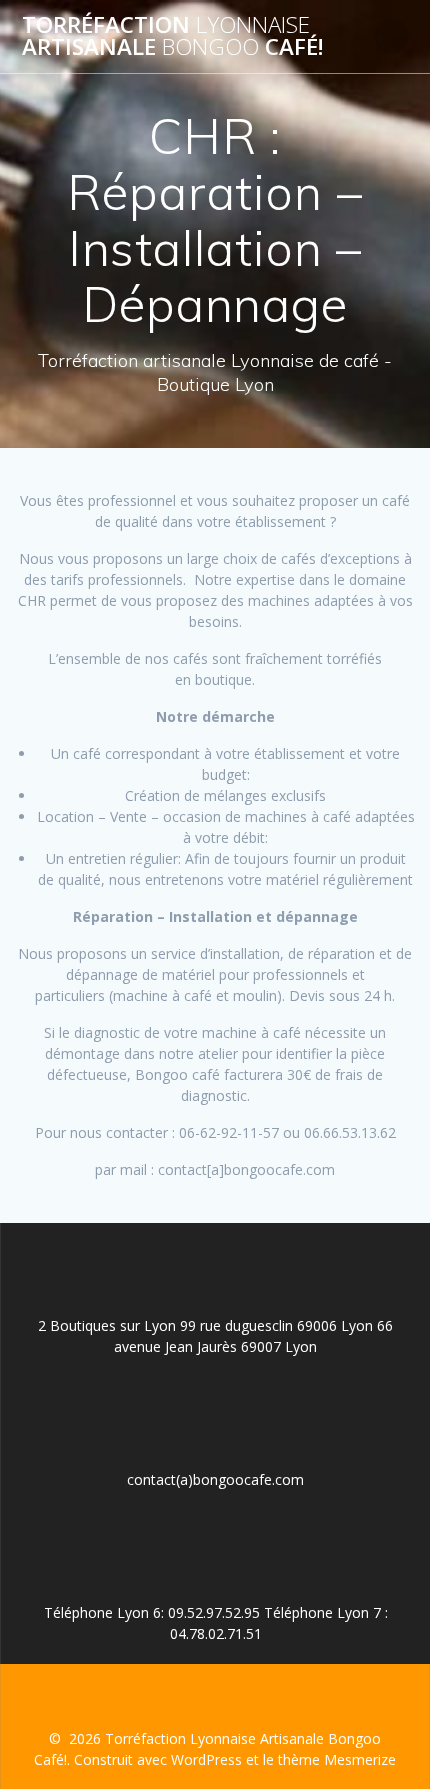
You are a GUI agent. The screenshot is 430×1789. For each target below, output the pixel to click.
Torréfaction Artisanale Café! (173, 36)
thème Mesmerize (337, 1759)
